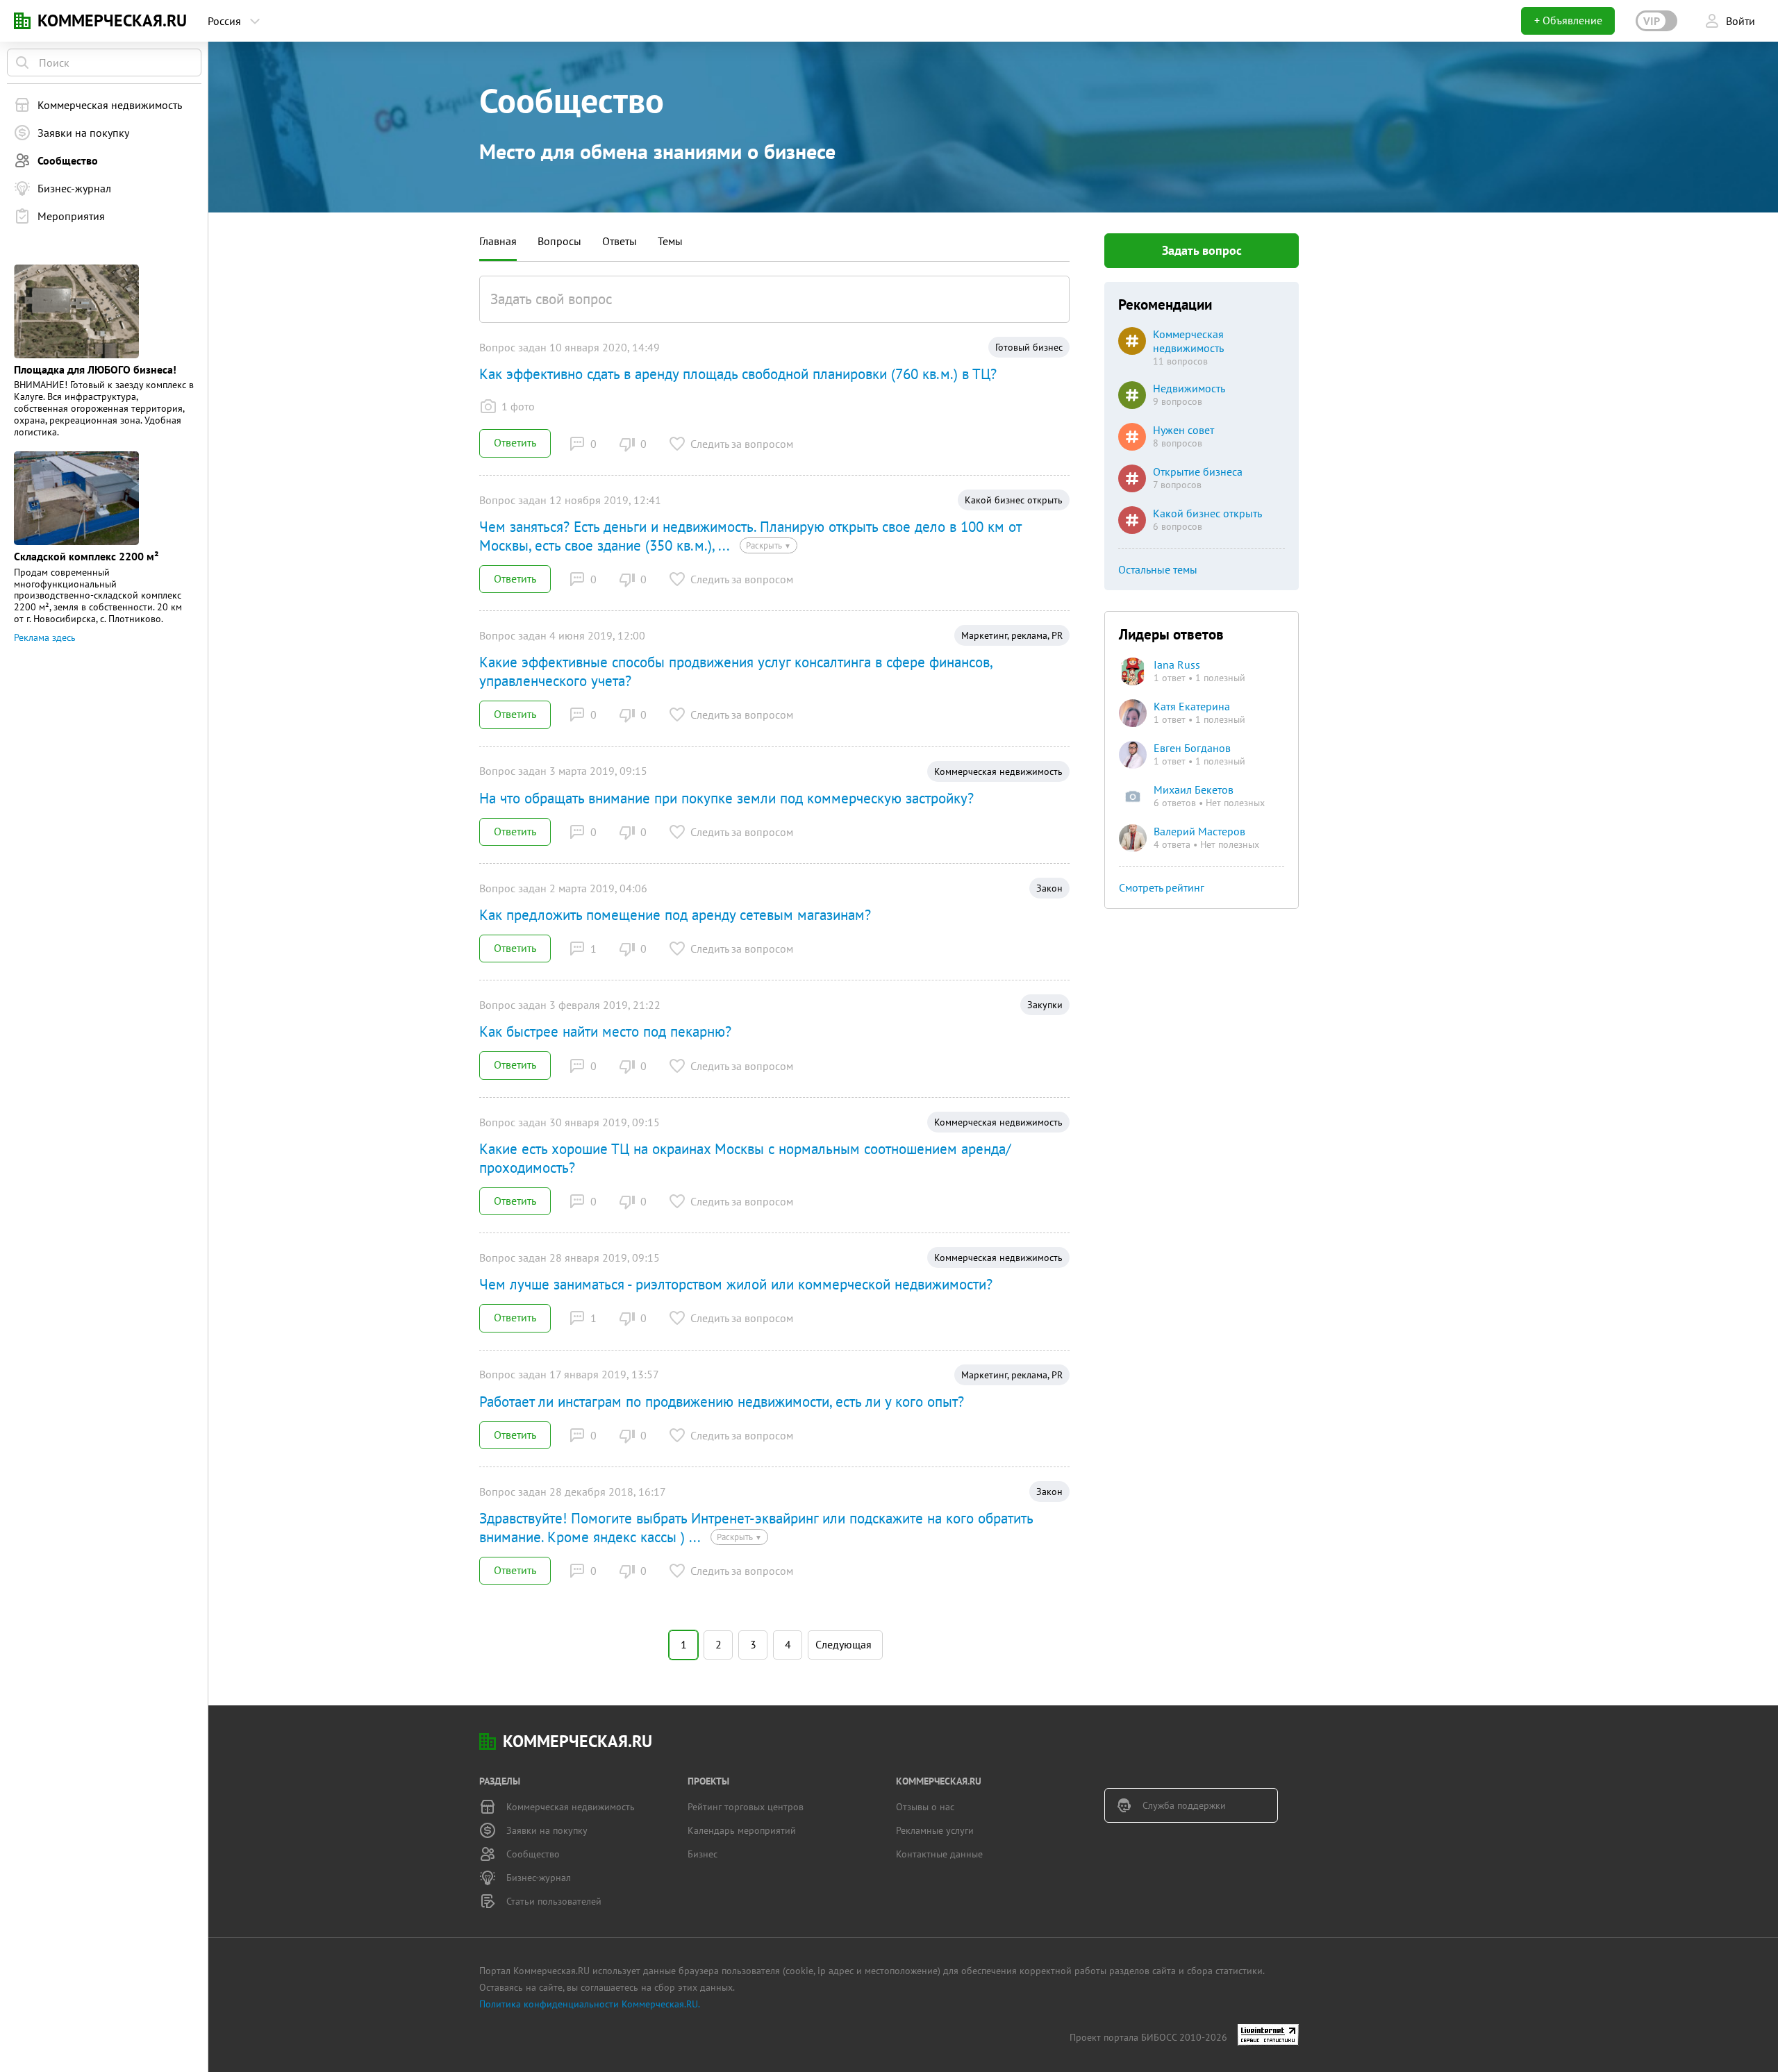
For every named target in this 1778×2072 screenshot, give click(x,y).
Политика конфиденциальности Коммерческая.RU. (590, 2004)
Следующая (844, 1643)
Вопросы (559, 241)
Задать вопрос (1202, 250)
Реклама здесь (45, 637)
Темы (670, 241)
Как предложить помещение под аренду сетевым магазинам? (675, 915)
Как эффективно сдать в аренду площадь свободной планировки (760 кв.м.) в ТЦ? (738, 374)
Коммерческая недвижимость (998, 771)
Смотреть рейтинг (1162, 887)
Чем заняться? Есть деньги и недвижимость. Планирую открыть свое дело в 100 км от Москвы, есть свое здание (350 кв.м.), (750, 536)
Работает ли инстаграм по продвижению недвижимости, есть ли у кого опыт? (722, 1402)
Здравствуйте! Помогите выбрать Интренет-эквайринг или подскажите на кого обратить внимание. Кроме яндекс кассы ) (756, 1528)
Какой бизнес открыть (1014, 500)
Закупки (1045, 1005)
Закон (1049, 888)
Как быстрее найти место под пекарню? (605, 1031)
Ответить (515, 442)
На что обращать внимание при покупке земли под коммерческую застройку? (726, 798)
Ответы (620, 241)
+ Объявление (1568, 20)
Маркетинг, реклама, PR (1012, 635)
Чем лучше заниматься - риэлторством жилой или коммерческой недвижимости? (736, 1284)
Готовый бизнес (1029, 347)
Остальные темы (1158, 569)
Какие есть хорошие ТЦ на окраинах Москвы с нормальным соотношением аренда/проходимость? (745, 1158)
